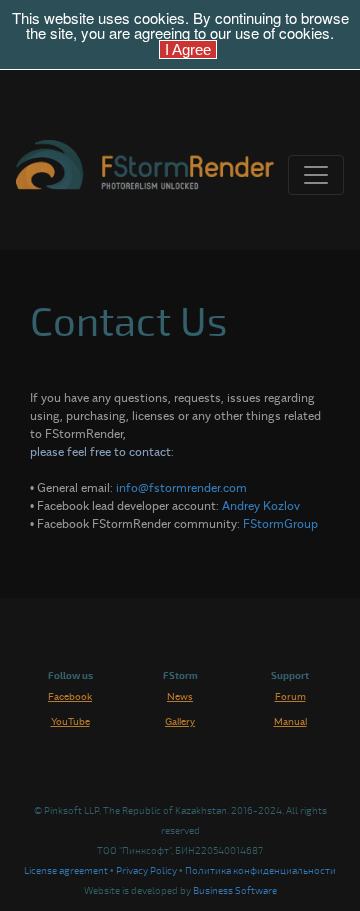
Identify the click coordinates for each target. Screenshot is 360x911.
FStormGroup (280, 523)
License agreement (66, 871)
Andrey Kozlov (261, 505)
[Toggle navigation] (316, 175)
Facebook (70, 696)
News (180, 696)
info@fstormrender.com (181, 487)
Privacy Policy (146, 871)
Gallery (180, 721)
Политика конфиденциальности (260, 871)
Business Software (235, 891)
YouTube (70, 721)
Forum (290, 696)
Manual (290, 721)
